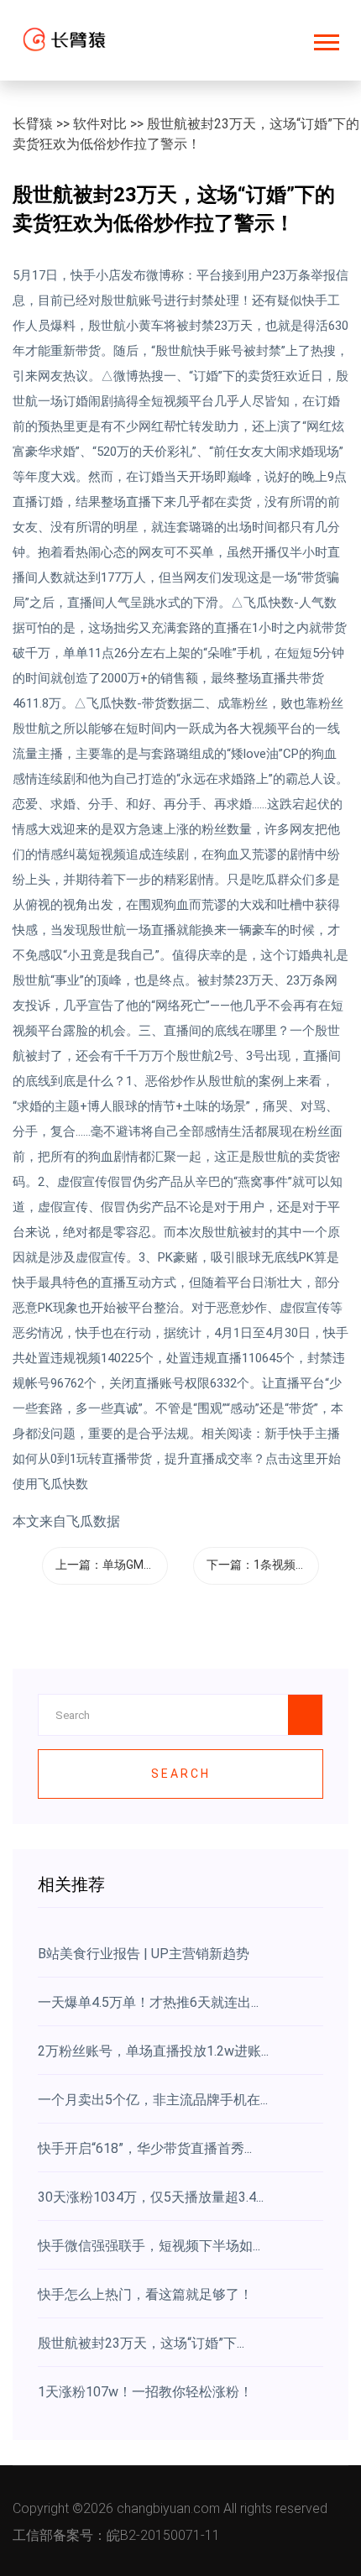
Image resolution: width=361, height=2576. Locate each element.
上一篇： (112, 1565)
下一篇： (261, 1565)
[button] (325, 39)
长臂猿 (33, 124)
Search (181, 1774)
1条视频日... (284, 1565)
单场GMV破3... (140, 1565)
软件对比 (100, 124)
